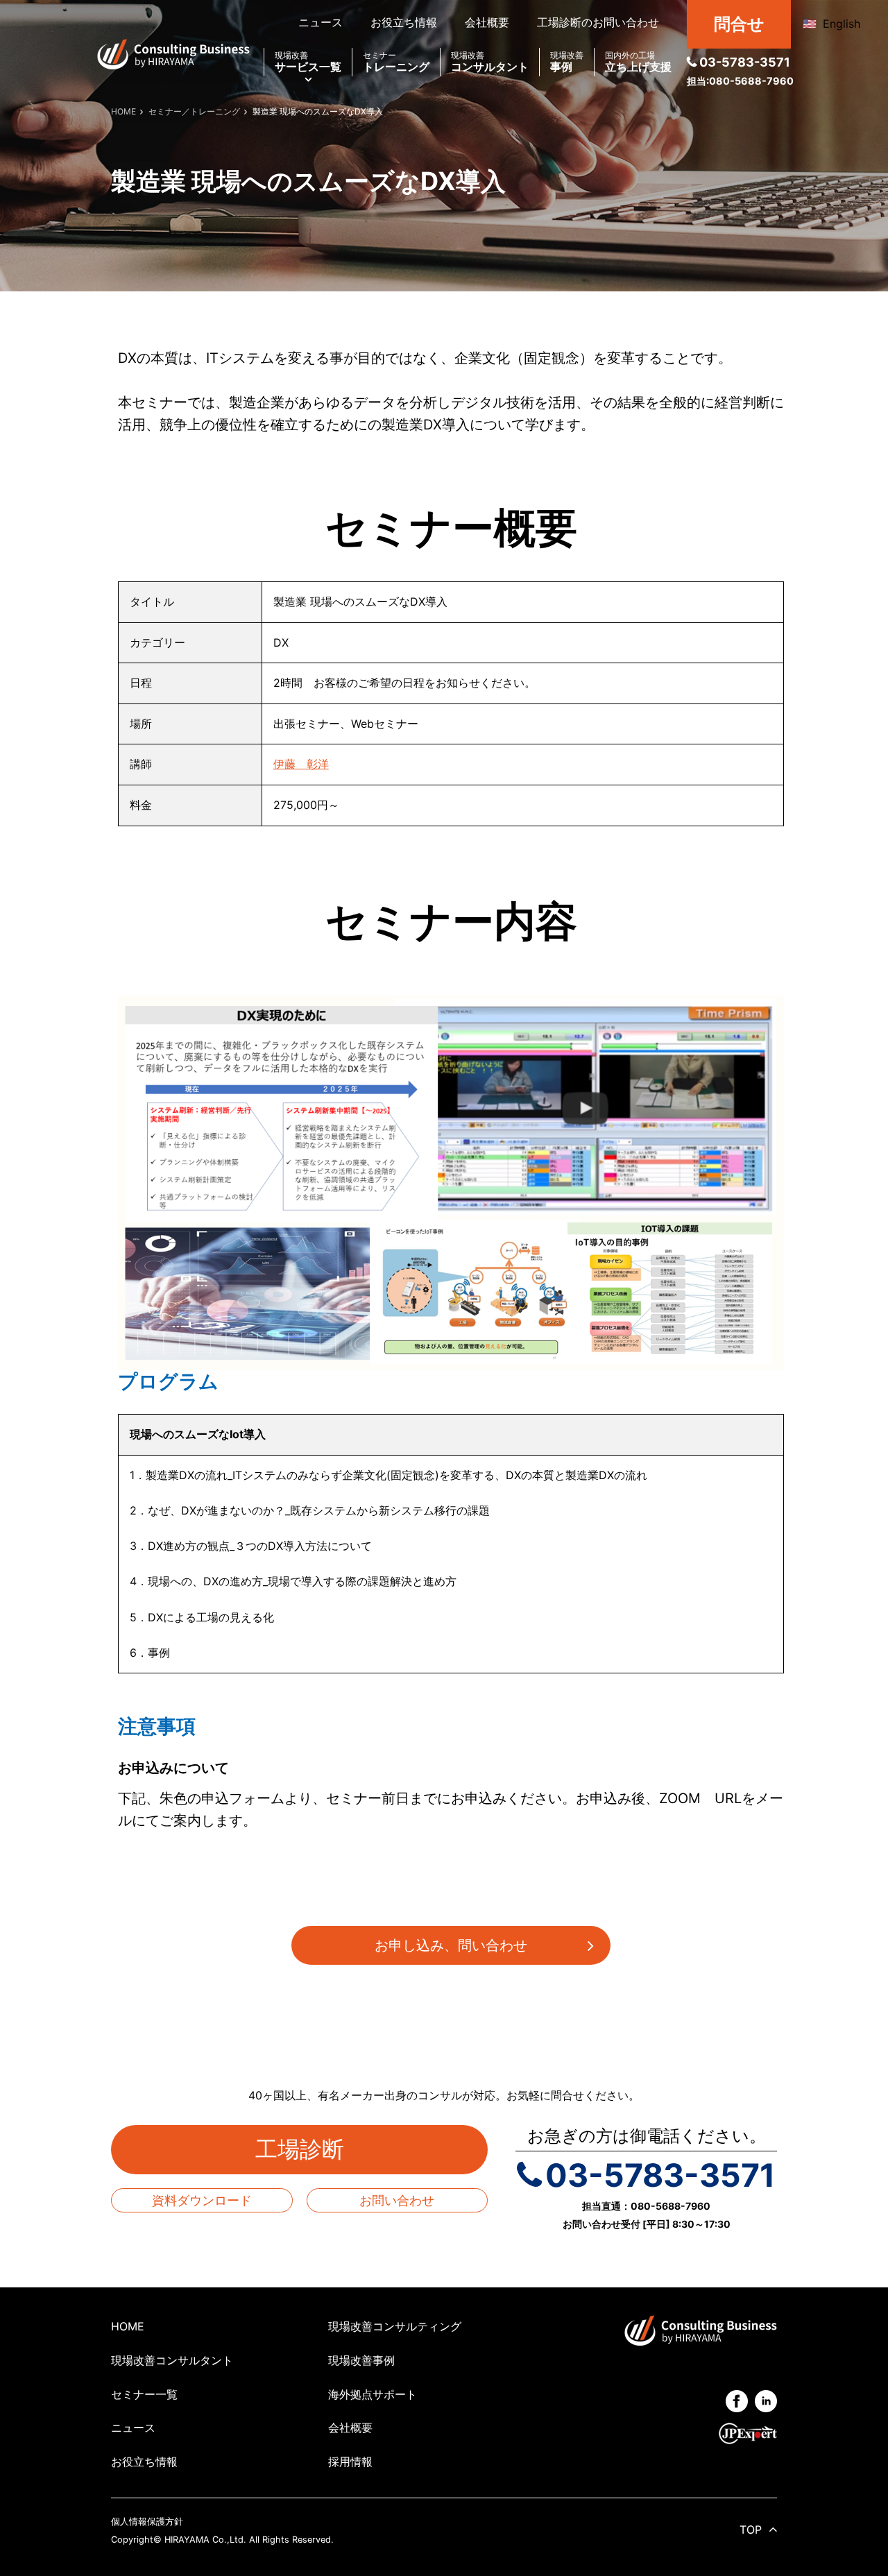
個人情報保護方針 (147, 2522)
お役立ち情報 (404, 22)
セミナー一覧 (144, 2394)
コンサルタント (490, 62)
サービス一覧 (308, 62)
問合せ (739, 24)
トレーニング (396, 62)
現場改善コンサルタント (172, 2360)
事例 (567, 62)
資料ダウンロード (202, 2200)
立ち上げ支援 (638, 62)
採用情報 (350, 2462)
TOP (751, 2530)
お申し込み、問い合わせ (451, 1945)
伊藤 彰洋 (301, 764)
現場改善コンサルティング (395, 2326)
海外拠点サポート (373, 2394)
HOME (128, 2326)
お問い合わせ (397, 2200)
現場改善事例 (361, 2360)
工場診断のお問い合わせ (598, 22)
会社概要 (487, 22)
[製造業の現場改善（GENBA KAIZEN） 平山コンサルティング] (173, 53)
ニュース (321, 22)
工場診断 (311, 2149)
